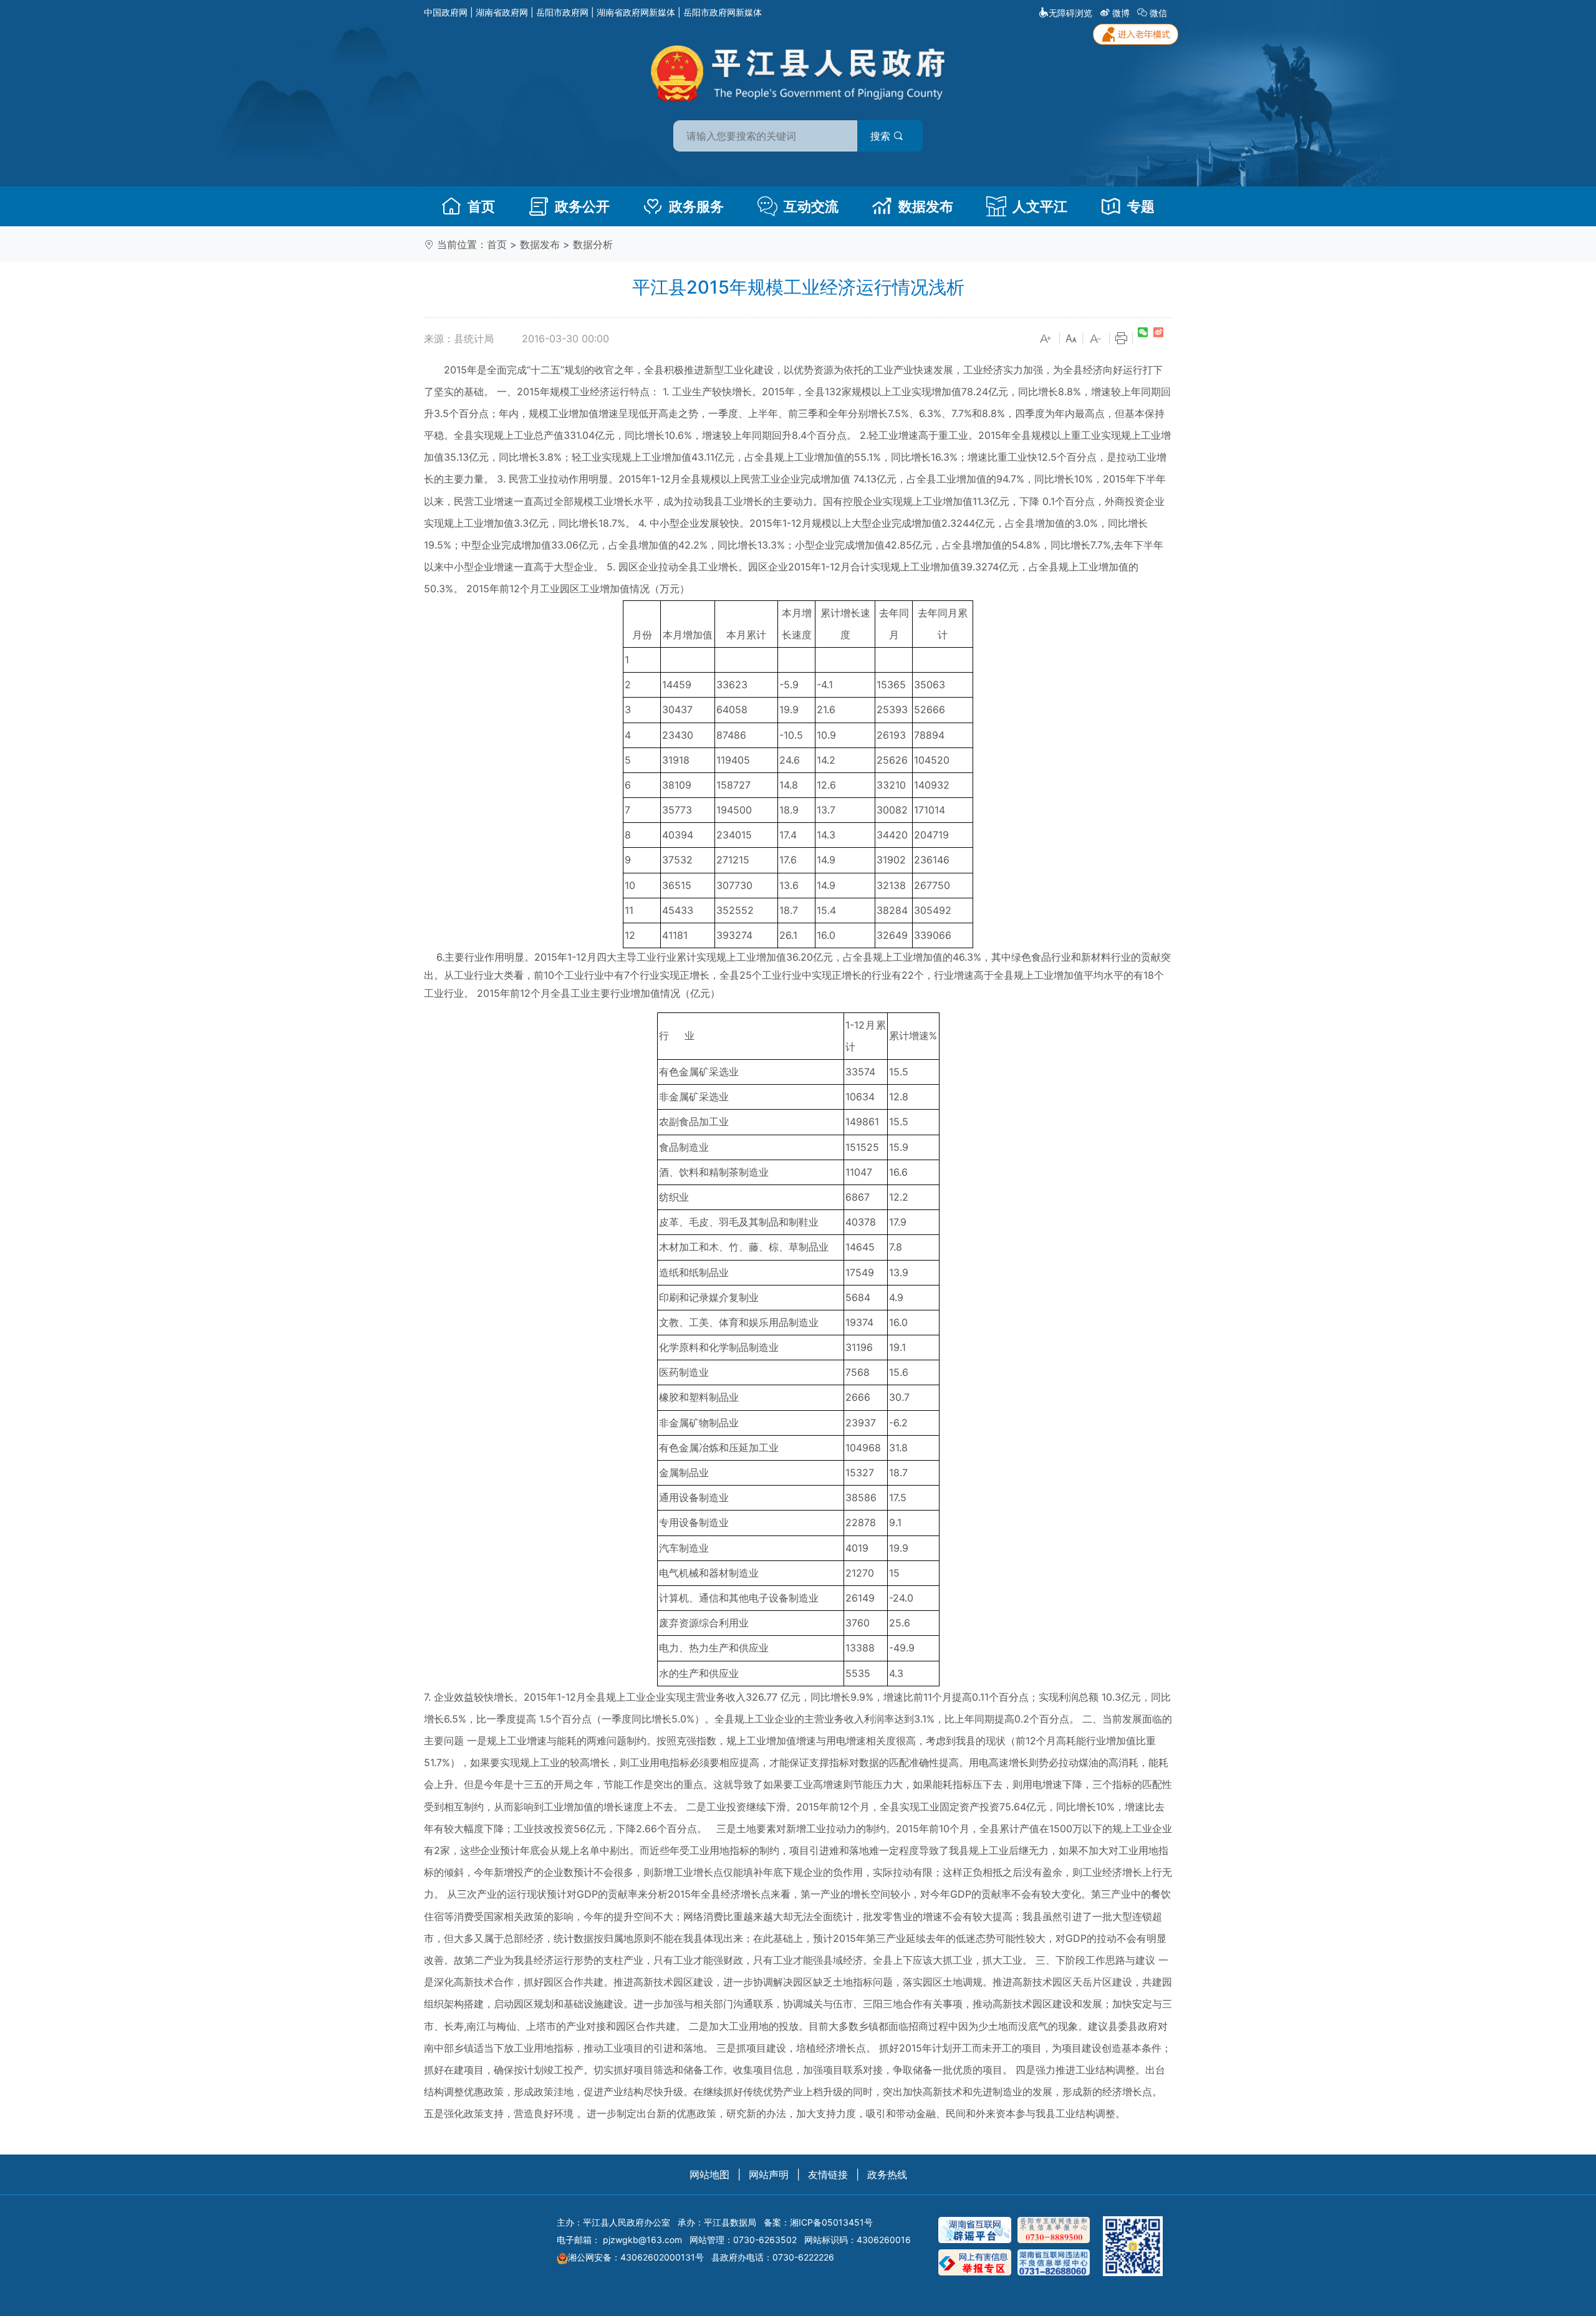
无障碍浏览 (1070, 13)
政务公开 (582, 206)
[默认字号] (1071, 339)
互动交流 (811, 206)
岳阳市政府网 (562, 12)
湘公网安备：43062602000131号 (636, 2257)
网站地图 (709, 2174)
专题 (1141, 206)
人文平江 (1040, 206)
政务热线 (887, 2174)
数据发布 (926, 206)
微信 (1158, 13)
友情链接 (828, 2174)
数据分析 (593, 244)
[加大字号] (1046, 339)
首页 (481, 206)
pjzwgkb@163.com (642, 2240)
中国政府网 (446, 12)
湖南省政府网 (502, 12)
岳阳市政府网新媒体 (723, 12)
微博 (1121, 13)
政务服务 (696, 206)
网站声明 (769, 2174)
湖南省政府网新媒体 (636, 12)
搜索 (882, 136)
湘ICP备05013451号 (831, 2222)
